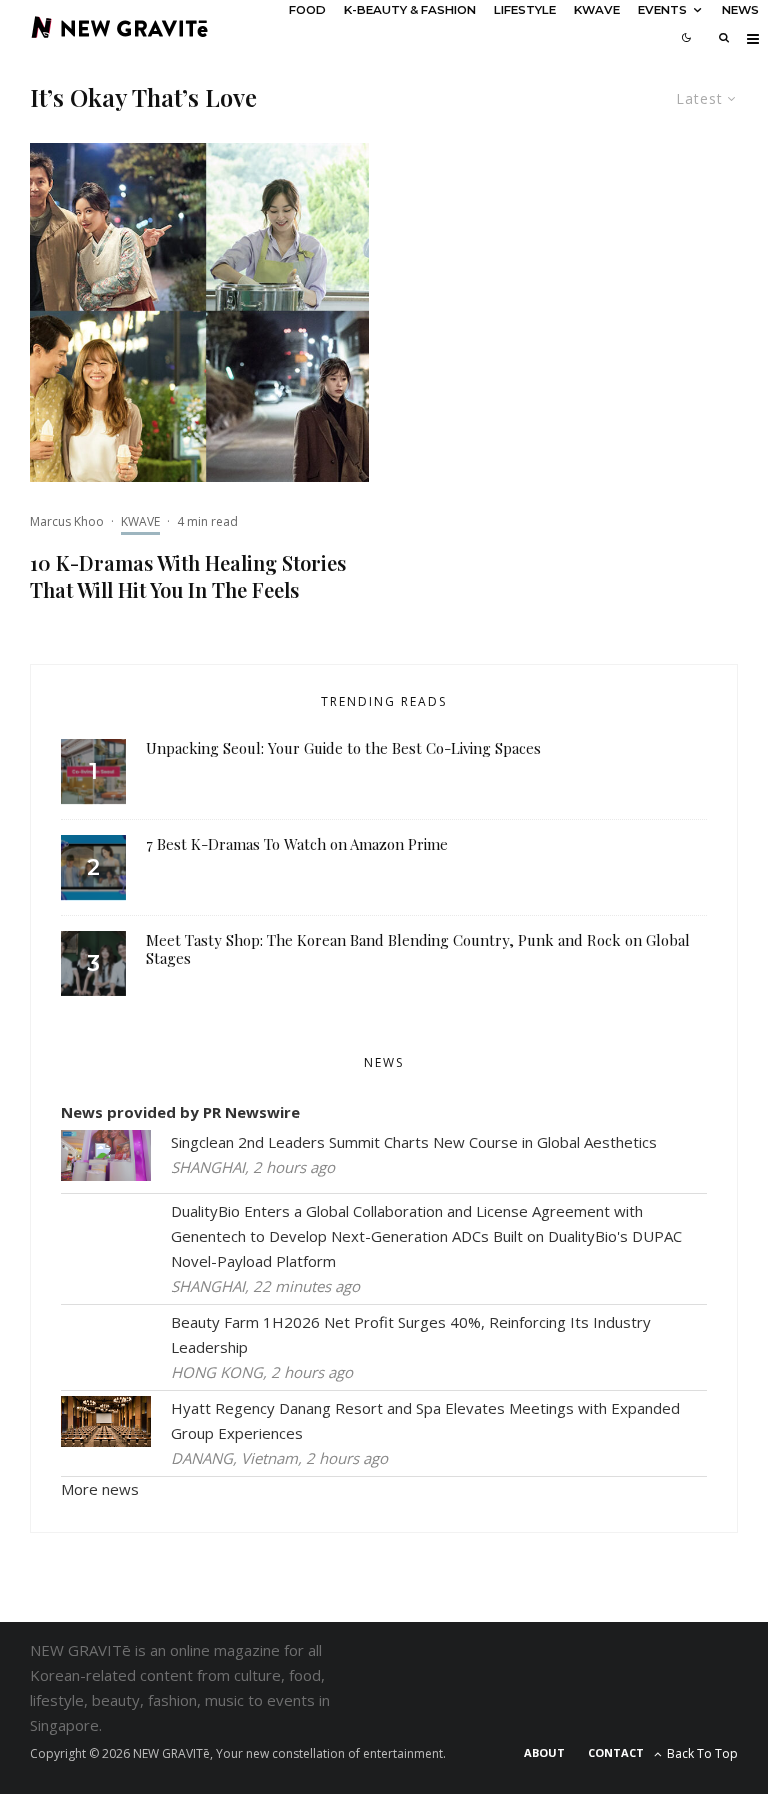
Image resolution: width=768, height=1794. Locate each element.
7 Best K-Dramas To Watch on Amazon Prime (297, 844)
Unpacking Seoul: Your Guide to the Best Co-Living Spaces (343, 748)
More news (100, 1489)
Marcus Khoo (67, 521)
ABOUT (544, 1752)
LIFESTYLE (525, 10)
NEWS (740, 10)
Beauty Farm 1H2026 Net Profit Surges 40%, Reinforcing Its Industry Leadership (411, 1334)
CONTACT (616, 1752)
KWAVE (597, 10)
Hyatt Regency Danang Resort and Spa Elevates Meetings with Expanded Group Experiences (425, 1420)
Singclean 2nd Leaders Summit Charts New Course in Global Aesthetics (414, 1142)
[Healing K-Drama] (199, 312)
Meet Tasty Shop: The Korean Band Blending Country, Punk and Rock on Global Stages (418, 949)
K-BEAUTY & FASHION (410, 10)
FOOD (307, 10)
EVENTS (662, 10)
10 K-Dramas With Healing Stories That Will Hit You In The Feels (188, 576)
